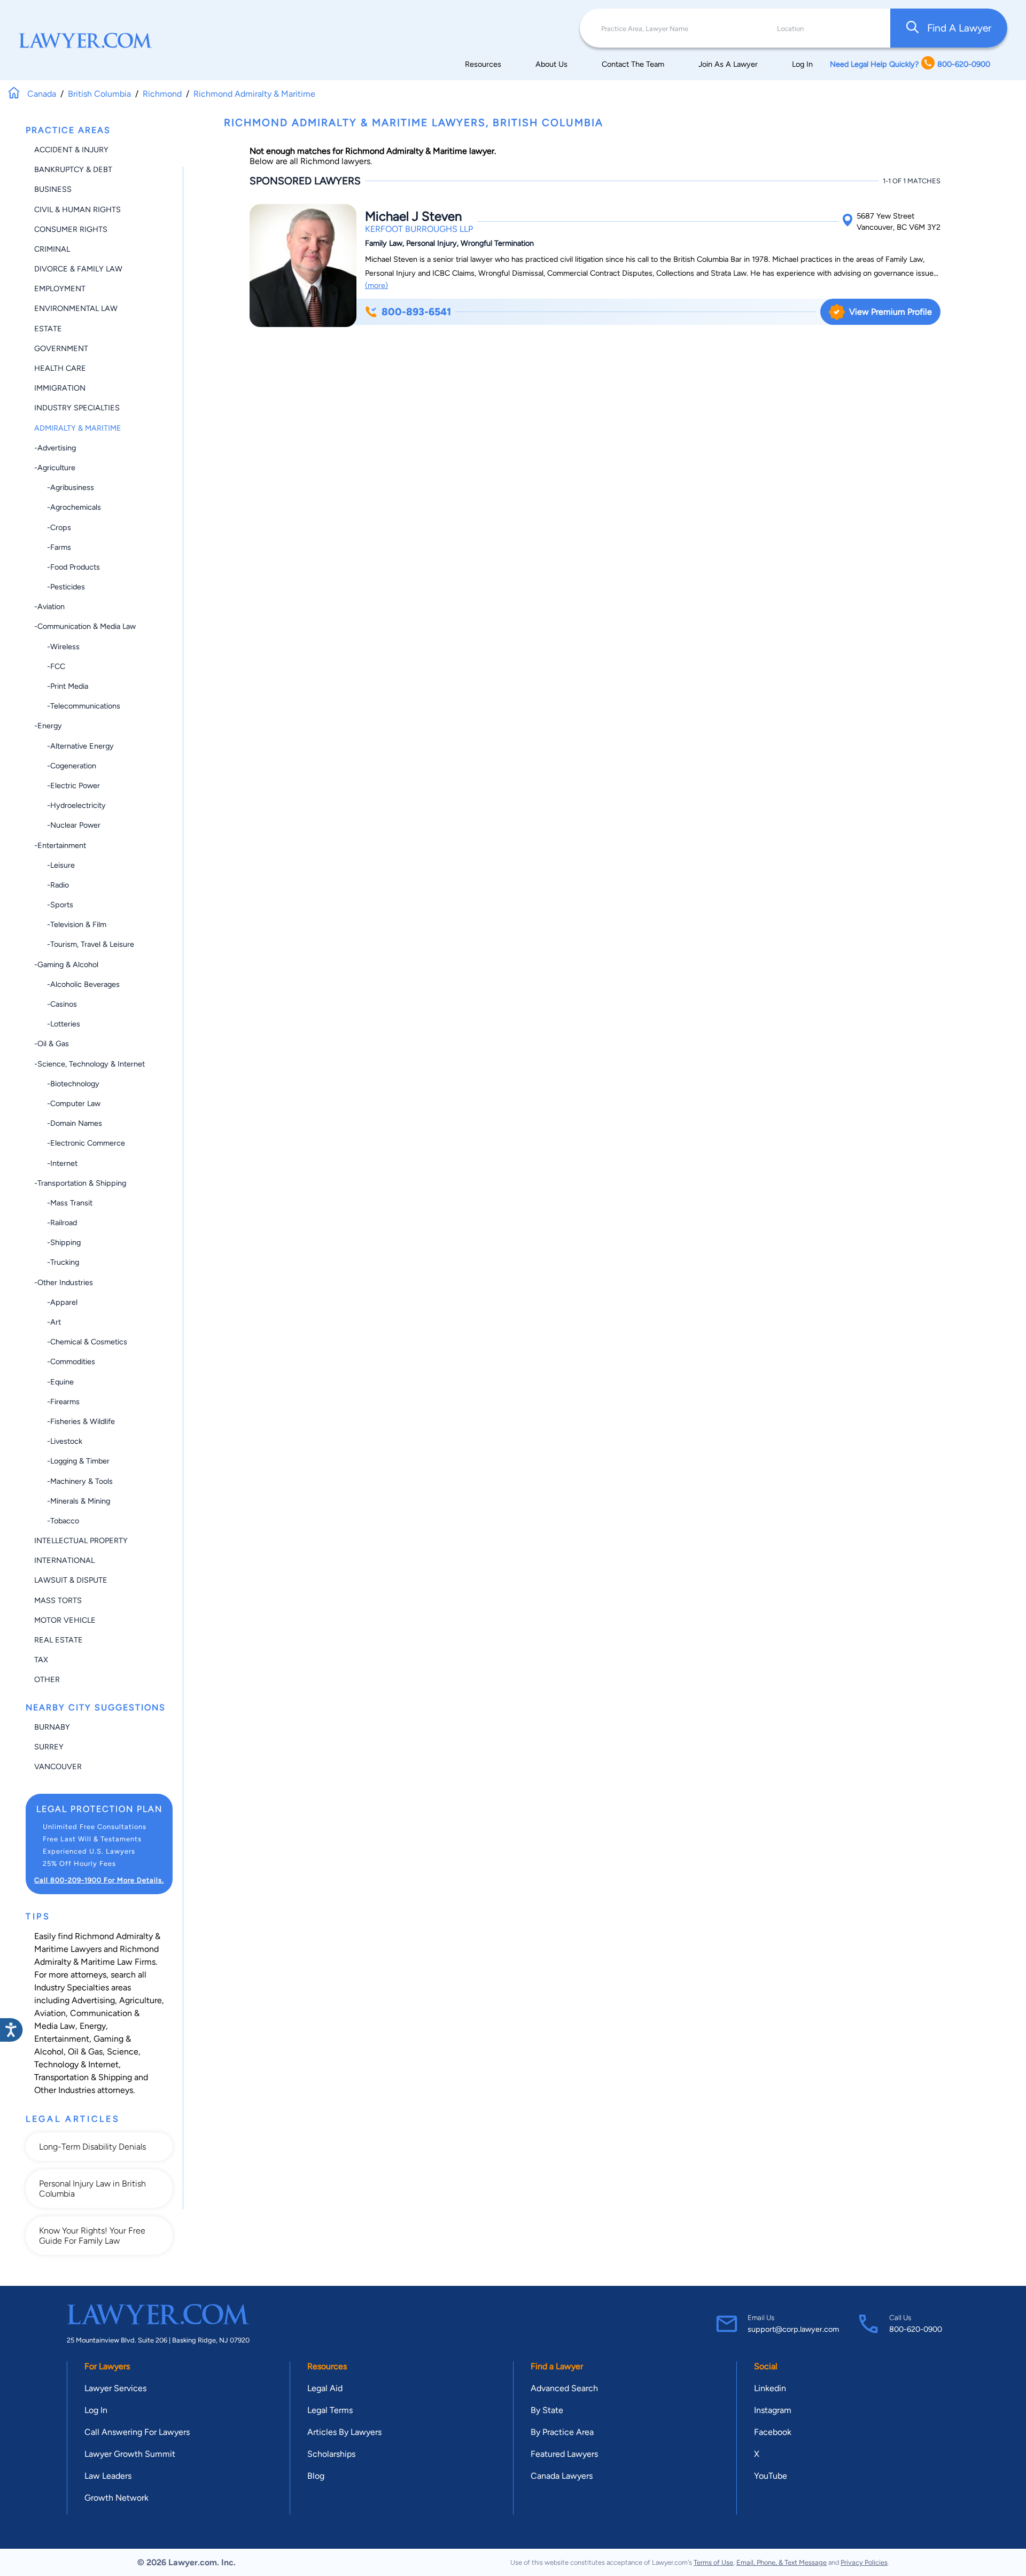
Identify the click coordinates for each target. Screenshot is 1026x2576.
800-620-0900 (916, 2329)
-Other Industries (64, 1282)
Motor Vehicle (65, 1620)
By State (547, 2410)
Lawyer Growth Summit (130, 2454)
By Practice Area (562, 2432)
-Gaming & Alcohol (66, 964)
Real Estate (59, 1640)
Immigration (60, 388)
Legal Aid (325, 2388)
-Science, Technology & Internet (90, 1064)
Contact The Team (633, 64)
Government (61, 348)
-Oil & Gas (52, 1044)
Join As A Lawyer (728, 64)
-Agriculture (55, 468)
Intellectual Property (81, 1540)
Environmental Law (76, 308)
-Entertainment (60, 845)
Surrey (49, 1747)
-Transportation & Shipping (80, 1183)
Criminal (52, 249)
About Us (551, 64)
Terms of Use (713, 2562)
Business (53, 189)
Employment (60, 289)
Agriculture (141, 2000)
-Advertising (55, 448)
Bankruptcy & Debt (73, 169)
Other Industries (65, 2090)
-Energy (48, 726)
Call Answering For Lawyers (137, 2432)
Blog (316, 2476)
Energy (93, 2026)
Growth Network (116, 2498)
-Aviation (49, 606)
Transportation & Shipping (83, 2077)
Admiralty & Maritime (78, 428)
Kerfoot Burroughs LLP (419, 229)
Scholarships (331, 2454)
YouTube (771, 2476)
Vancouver (58, 1766)
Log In (802, 64)
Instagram (773, 2410)
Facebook (773, 2432)
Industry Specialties (77, 408)
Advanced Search (564, 2388)
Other (47, 1679)
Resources (483, 64)
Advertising (93, 2000)
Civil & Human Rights (77, 209)
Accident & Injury (71, 150)
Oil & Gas (85, 2052)
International (64, 1560)
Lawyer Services (115, 2388)
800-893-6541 (416, 312)
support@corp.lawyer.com (793, 2329)
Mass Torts (58, 1600)
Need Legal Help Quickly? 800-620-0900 (910, 64)
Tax (41, 1660)
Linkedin (770, 2388)
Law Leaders (108, 2476)
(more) (376, 285)
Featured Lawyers (564, 2454)
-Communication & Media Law (85, 626)
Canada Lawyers (562, 2476)
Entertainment (62, 2039)
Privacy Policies (864, 2562)
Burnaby (52, 1727)
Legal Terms (330, 2410)
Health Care (60, 368)
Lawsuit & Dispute (71, 1580)
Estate (48, 329)
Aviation (50, 2013)
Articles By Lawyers (344, 2432)
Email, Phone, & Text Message (782, 2562)
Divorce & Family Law (78, 269)
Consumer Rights (71, 229)
